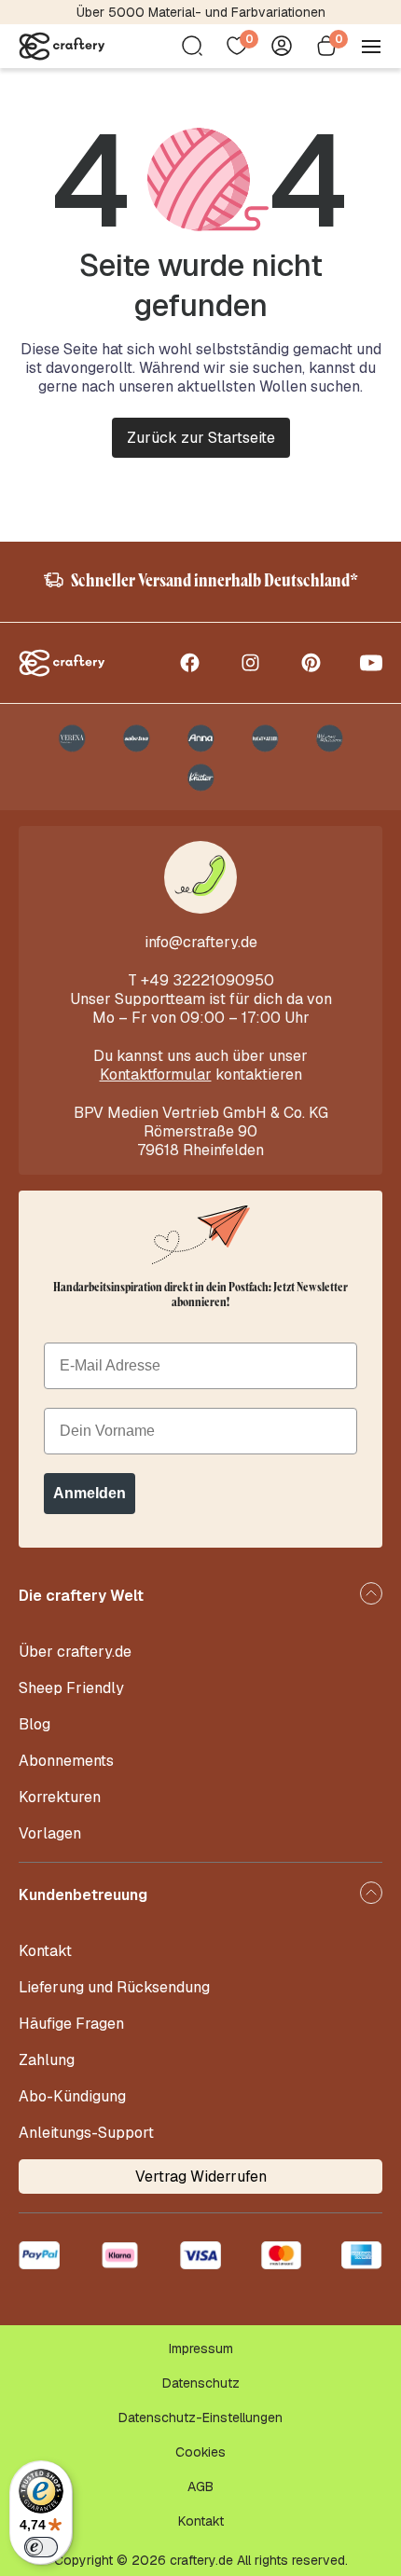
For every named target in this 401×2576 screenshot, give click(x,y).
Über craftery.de (75, 1652)
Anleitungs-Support (86, 2133)
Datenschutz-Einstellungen (200, 2418)
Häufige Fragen (71, 2024)
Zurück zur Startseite (201, 438)
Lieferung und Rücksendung (114, 1987)
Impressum (201, 2349)
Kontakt (45, 1951)
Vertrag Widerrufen (201, 2177)
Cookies (200, 2452)
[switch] (41, 2547)
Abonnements (66, 1761)
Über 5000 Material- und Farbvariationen (201, 12)
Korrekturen (60, 1797)
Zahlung (47, 2060)
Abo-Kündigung (72, 2096)
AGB (200, 2486)
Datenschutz (201, 2383)
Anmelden (90, 1493)
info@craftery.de (201, 942)
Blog (35, 1724)
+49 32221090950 (207, 980)
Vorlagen (50, 1833)
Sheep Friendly (71, 1688)
